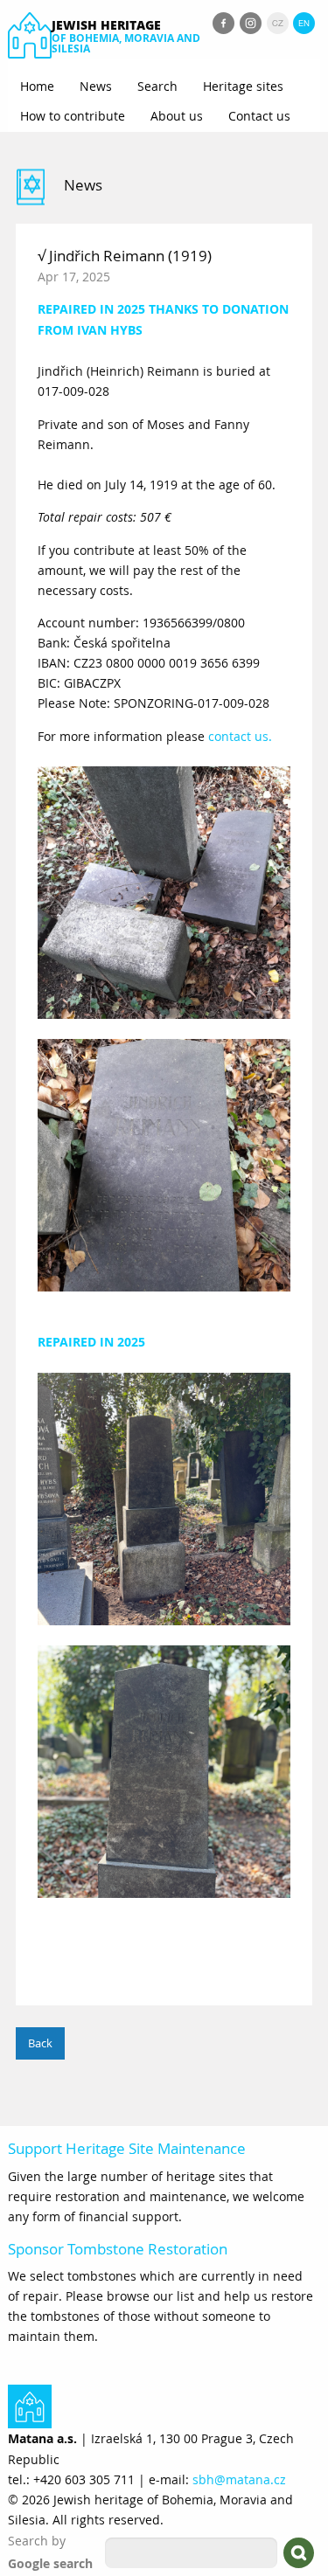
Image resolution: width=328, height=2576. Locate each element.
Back (40, 2043)
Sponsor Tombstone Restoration (118, 2249)
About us (177, 116)
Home (37, 86)
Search (157, 86)
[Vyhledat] (299, 2553)
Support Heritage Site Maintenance (127, 2148)
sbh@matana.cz (239, 2479)
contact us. (240, 736)
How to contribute (73, 116)
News (96, 86)
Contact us (259, 116)
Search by (37, 2541)
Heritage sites (243, 86)
